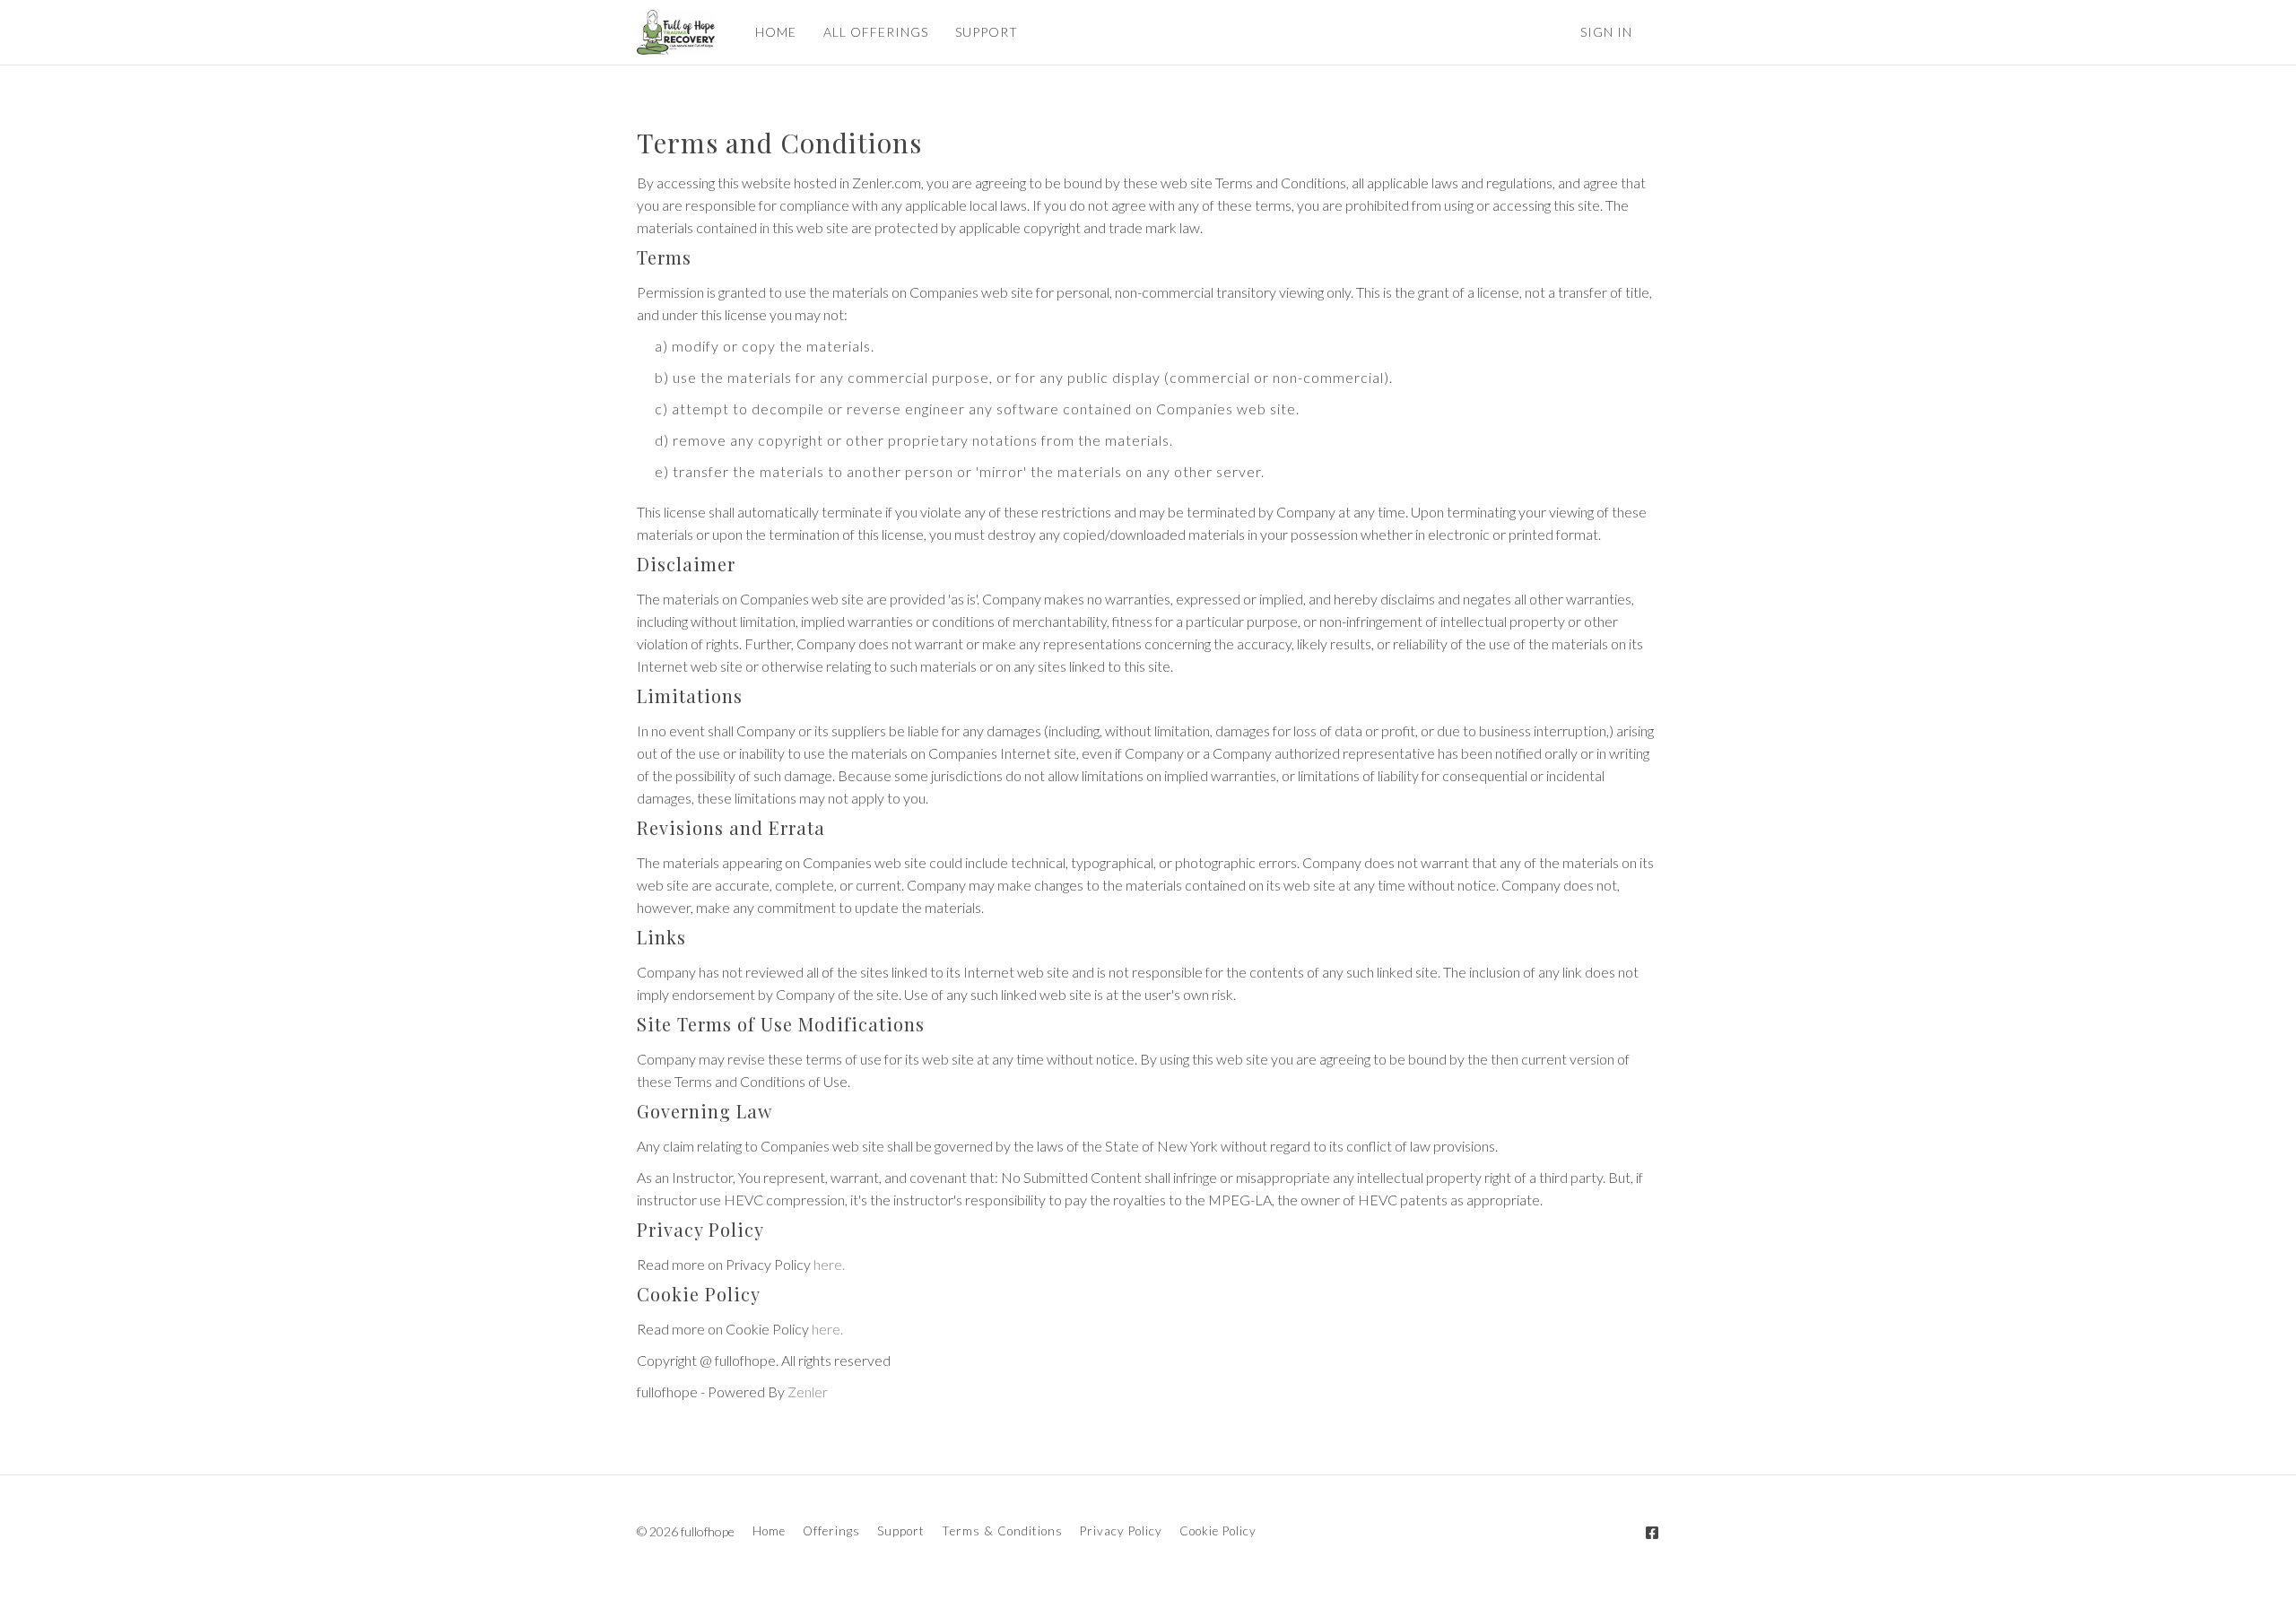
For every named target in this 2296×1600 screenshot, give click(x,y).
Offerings (831, 1531)
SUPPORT (987, 32)
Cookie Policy (1218, 1531)
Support (901, 1531)
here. (829, 1264)
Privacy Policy (1121, 1531)
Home (769, 1531)
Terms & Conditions (1002, 1531)
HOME (776, 32)
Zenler (808, 1391)
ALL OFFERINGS (876, 32)
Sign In (1606, 32)
